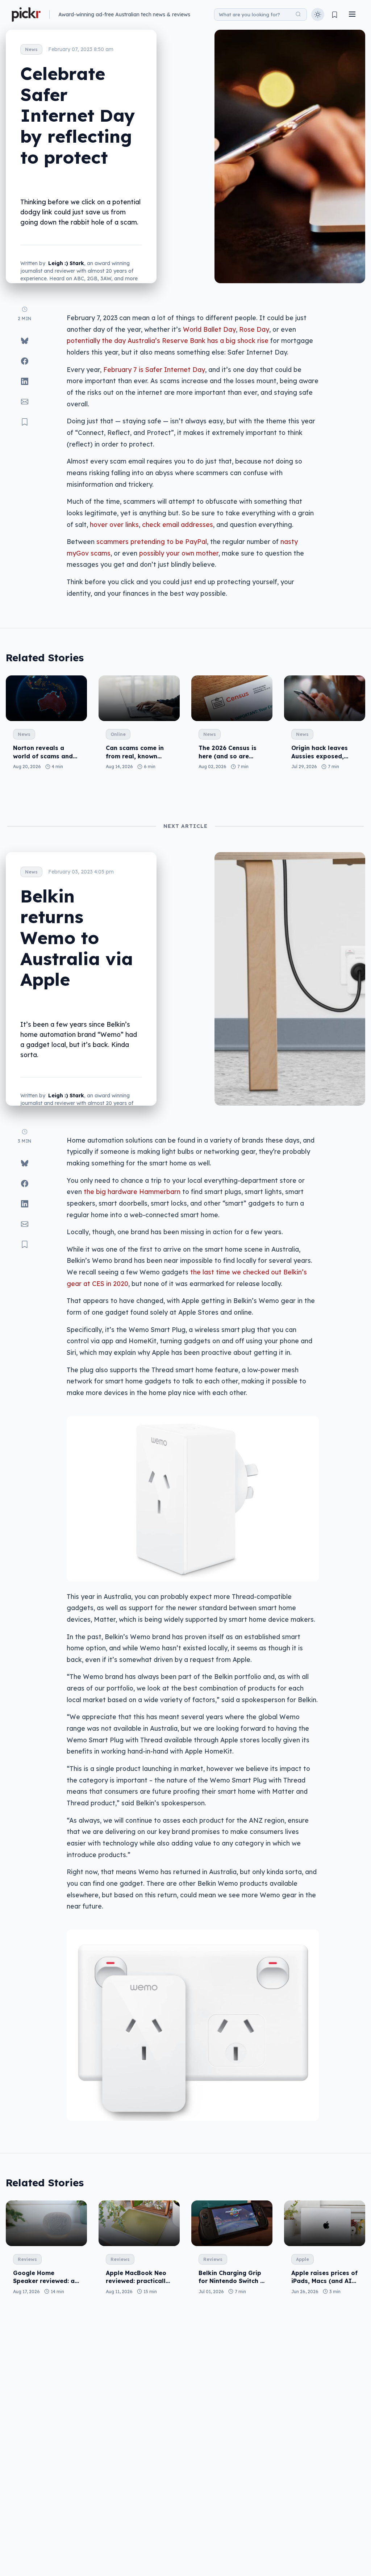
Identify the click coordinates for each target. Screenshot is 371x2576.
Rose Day (254, 329)
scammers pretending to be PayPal (152, 541)
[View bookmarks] (335, 15)
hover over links (114, 524)
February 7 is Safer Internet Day (154, 369)
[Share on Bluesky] (25, 341)
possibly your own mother (179, 553)
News (31, 49)
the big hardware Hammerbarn (132, 1191)
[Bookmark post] (25, 422)
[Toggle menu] (352, 15)
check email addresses (178, 524)
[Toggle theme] (318, 14)
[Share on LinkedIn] (25, 381)
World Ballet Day (209, 329)
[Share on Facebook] (25, 361)
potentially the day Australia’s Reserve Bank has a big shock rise (168, 340)
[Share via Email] (25, 402)
